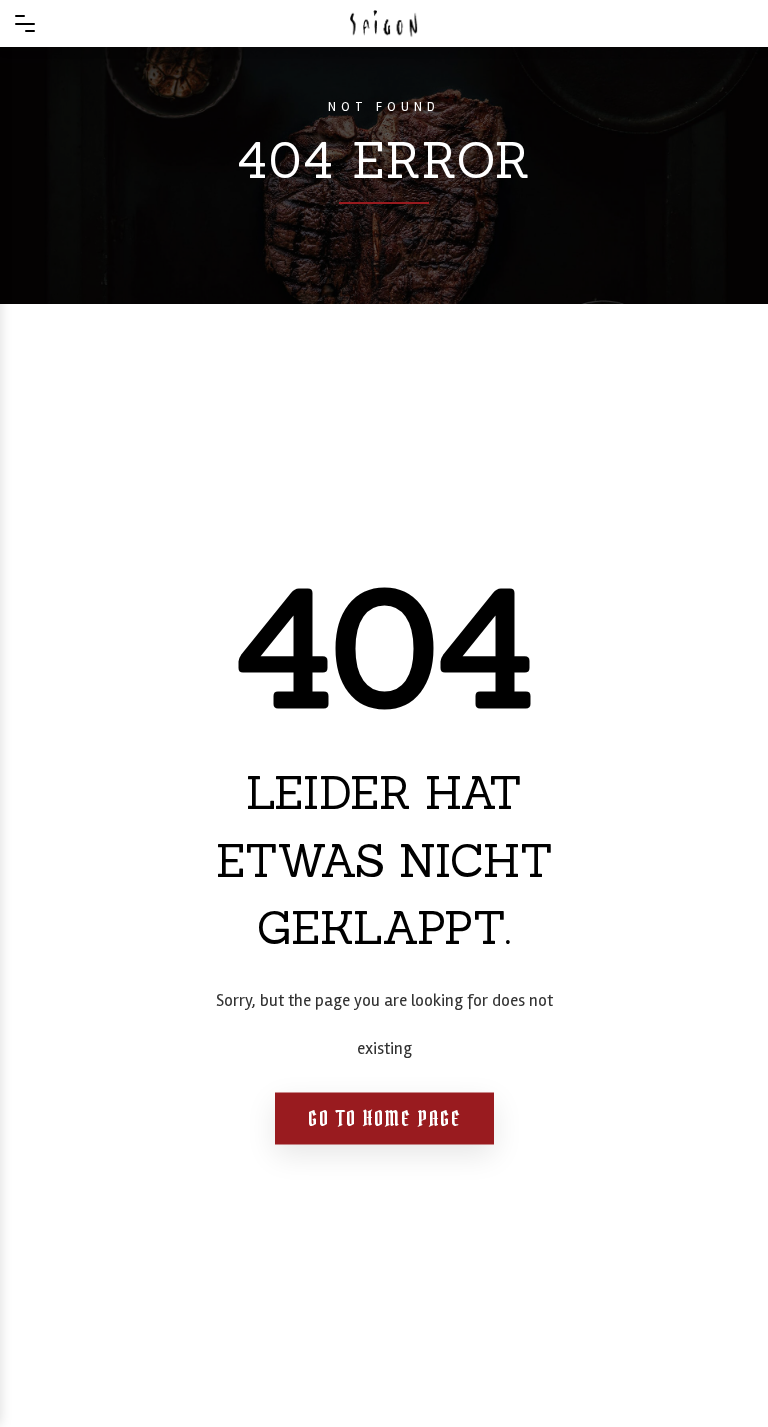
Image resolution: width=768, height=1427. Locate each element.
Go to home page (384, 1117)
